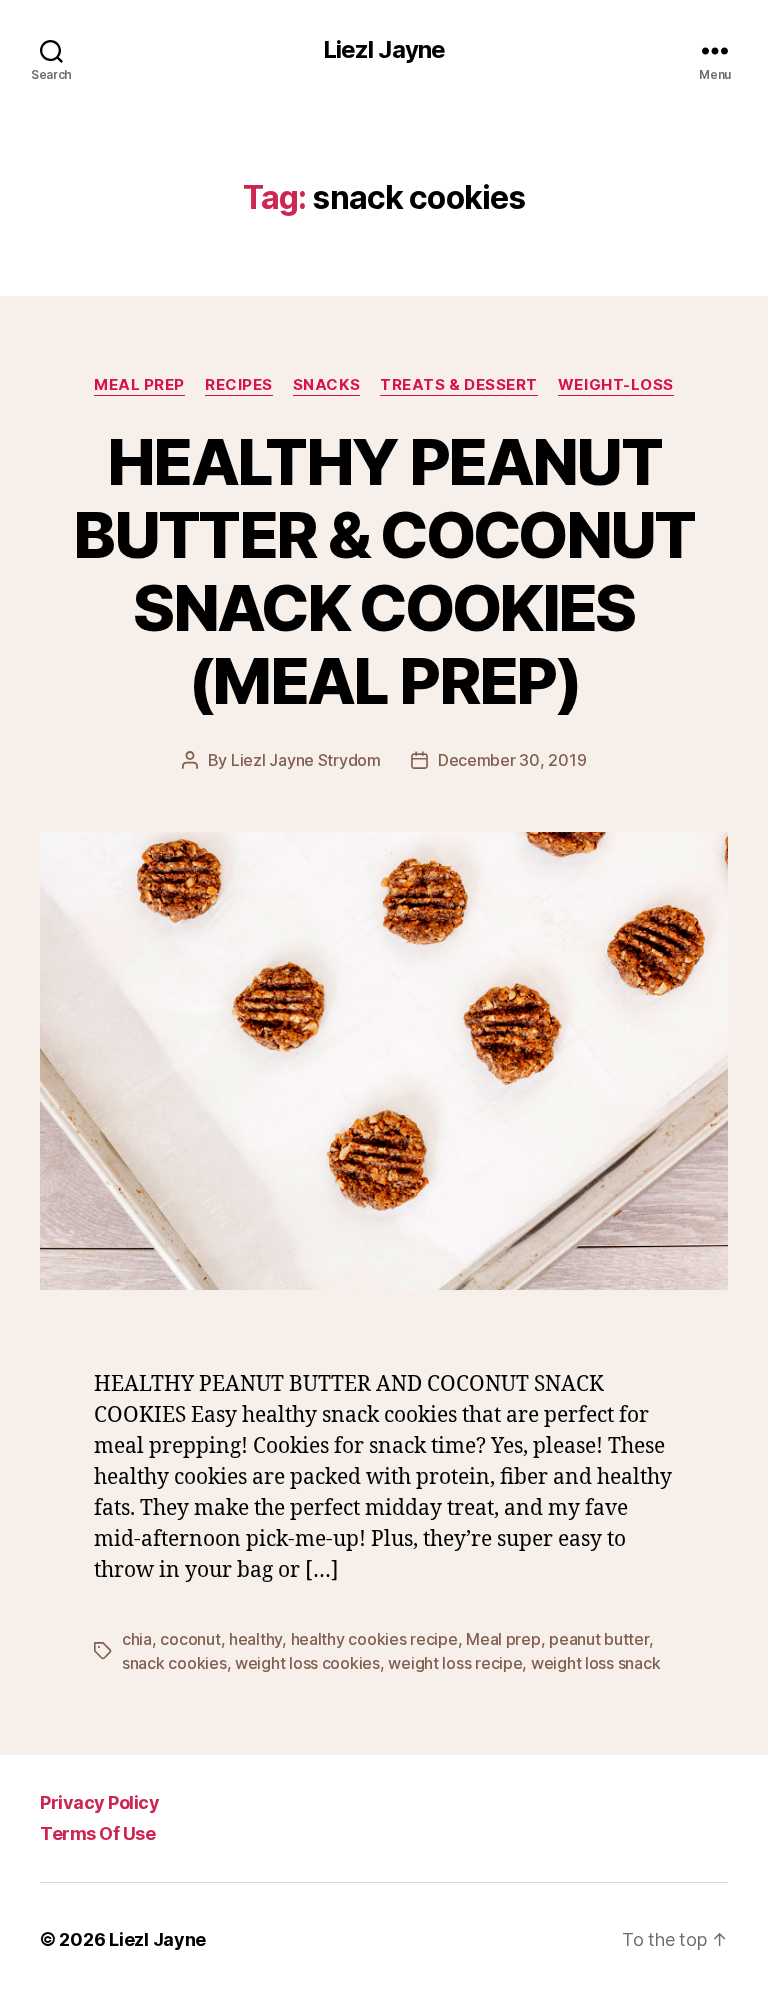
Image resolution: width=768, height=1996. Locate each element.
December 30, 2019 (512, 760)
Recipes (239, 385)
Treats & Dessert (459, 385)
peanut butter (599, 1639)
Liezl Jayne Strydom (306, 760)
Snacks (326, 385)
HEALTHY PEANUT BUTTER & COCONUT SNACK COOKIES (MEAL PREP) (383, 571)
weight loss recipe (455, 1663)
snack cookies (174, 1663)
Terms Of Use (97, 1833)
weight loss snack (595, 1663)
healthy (255, 1639)
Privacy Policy (99, 1802)
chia (137, 1639)
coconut (190, 1639)
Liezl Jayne (383, 50)
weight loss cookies (307, 1663)
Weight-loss (616, 385)
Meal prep (139, 385)
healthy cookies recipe (374, 1639)
